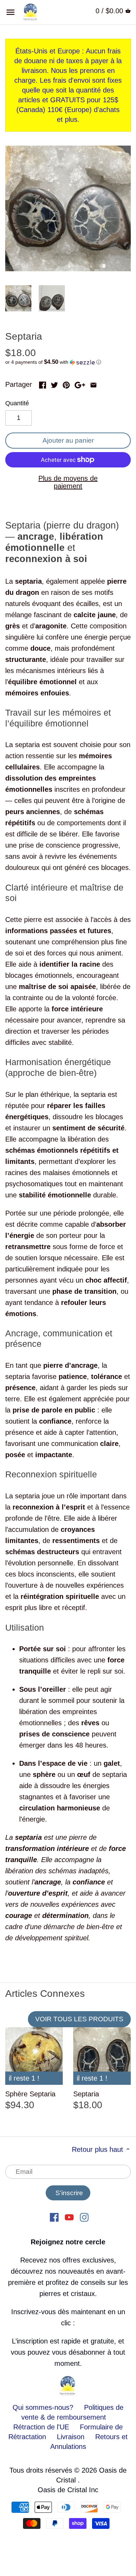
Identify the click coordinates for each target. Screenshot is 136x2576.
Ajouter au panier (68, 440)
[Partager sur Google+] (80, 384)
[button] (68, 362)
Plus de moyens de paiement (68, 482)
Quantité (17, 403)
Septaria (86, 2094)
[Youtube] (69, 2216)
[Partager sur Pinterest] (66, 384)
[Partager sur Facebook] (43, 384)
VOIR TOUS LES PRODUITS (79, 2019)
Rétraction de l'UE (41, 2427)
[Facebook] (54, 2216)
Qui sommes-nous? (43, 2407)
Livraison (72, 2437)
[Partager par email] (93, 384)
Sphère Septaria (30, 2094)
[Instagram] (84, 2216)
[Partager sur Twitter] (54, 384)
